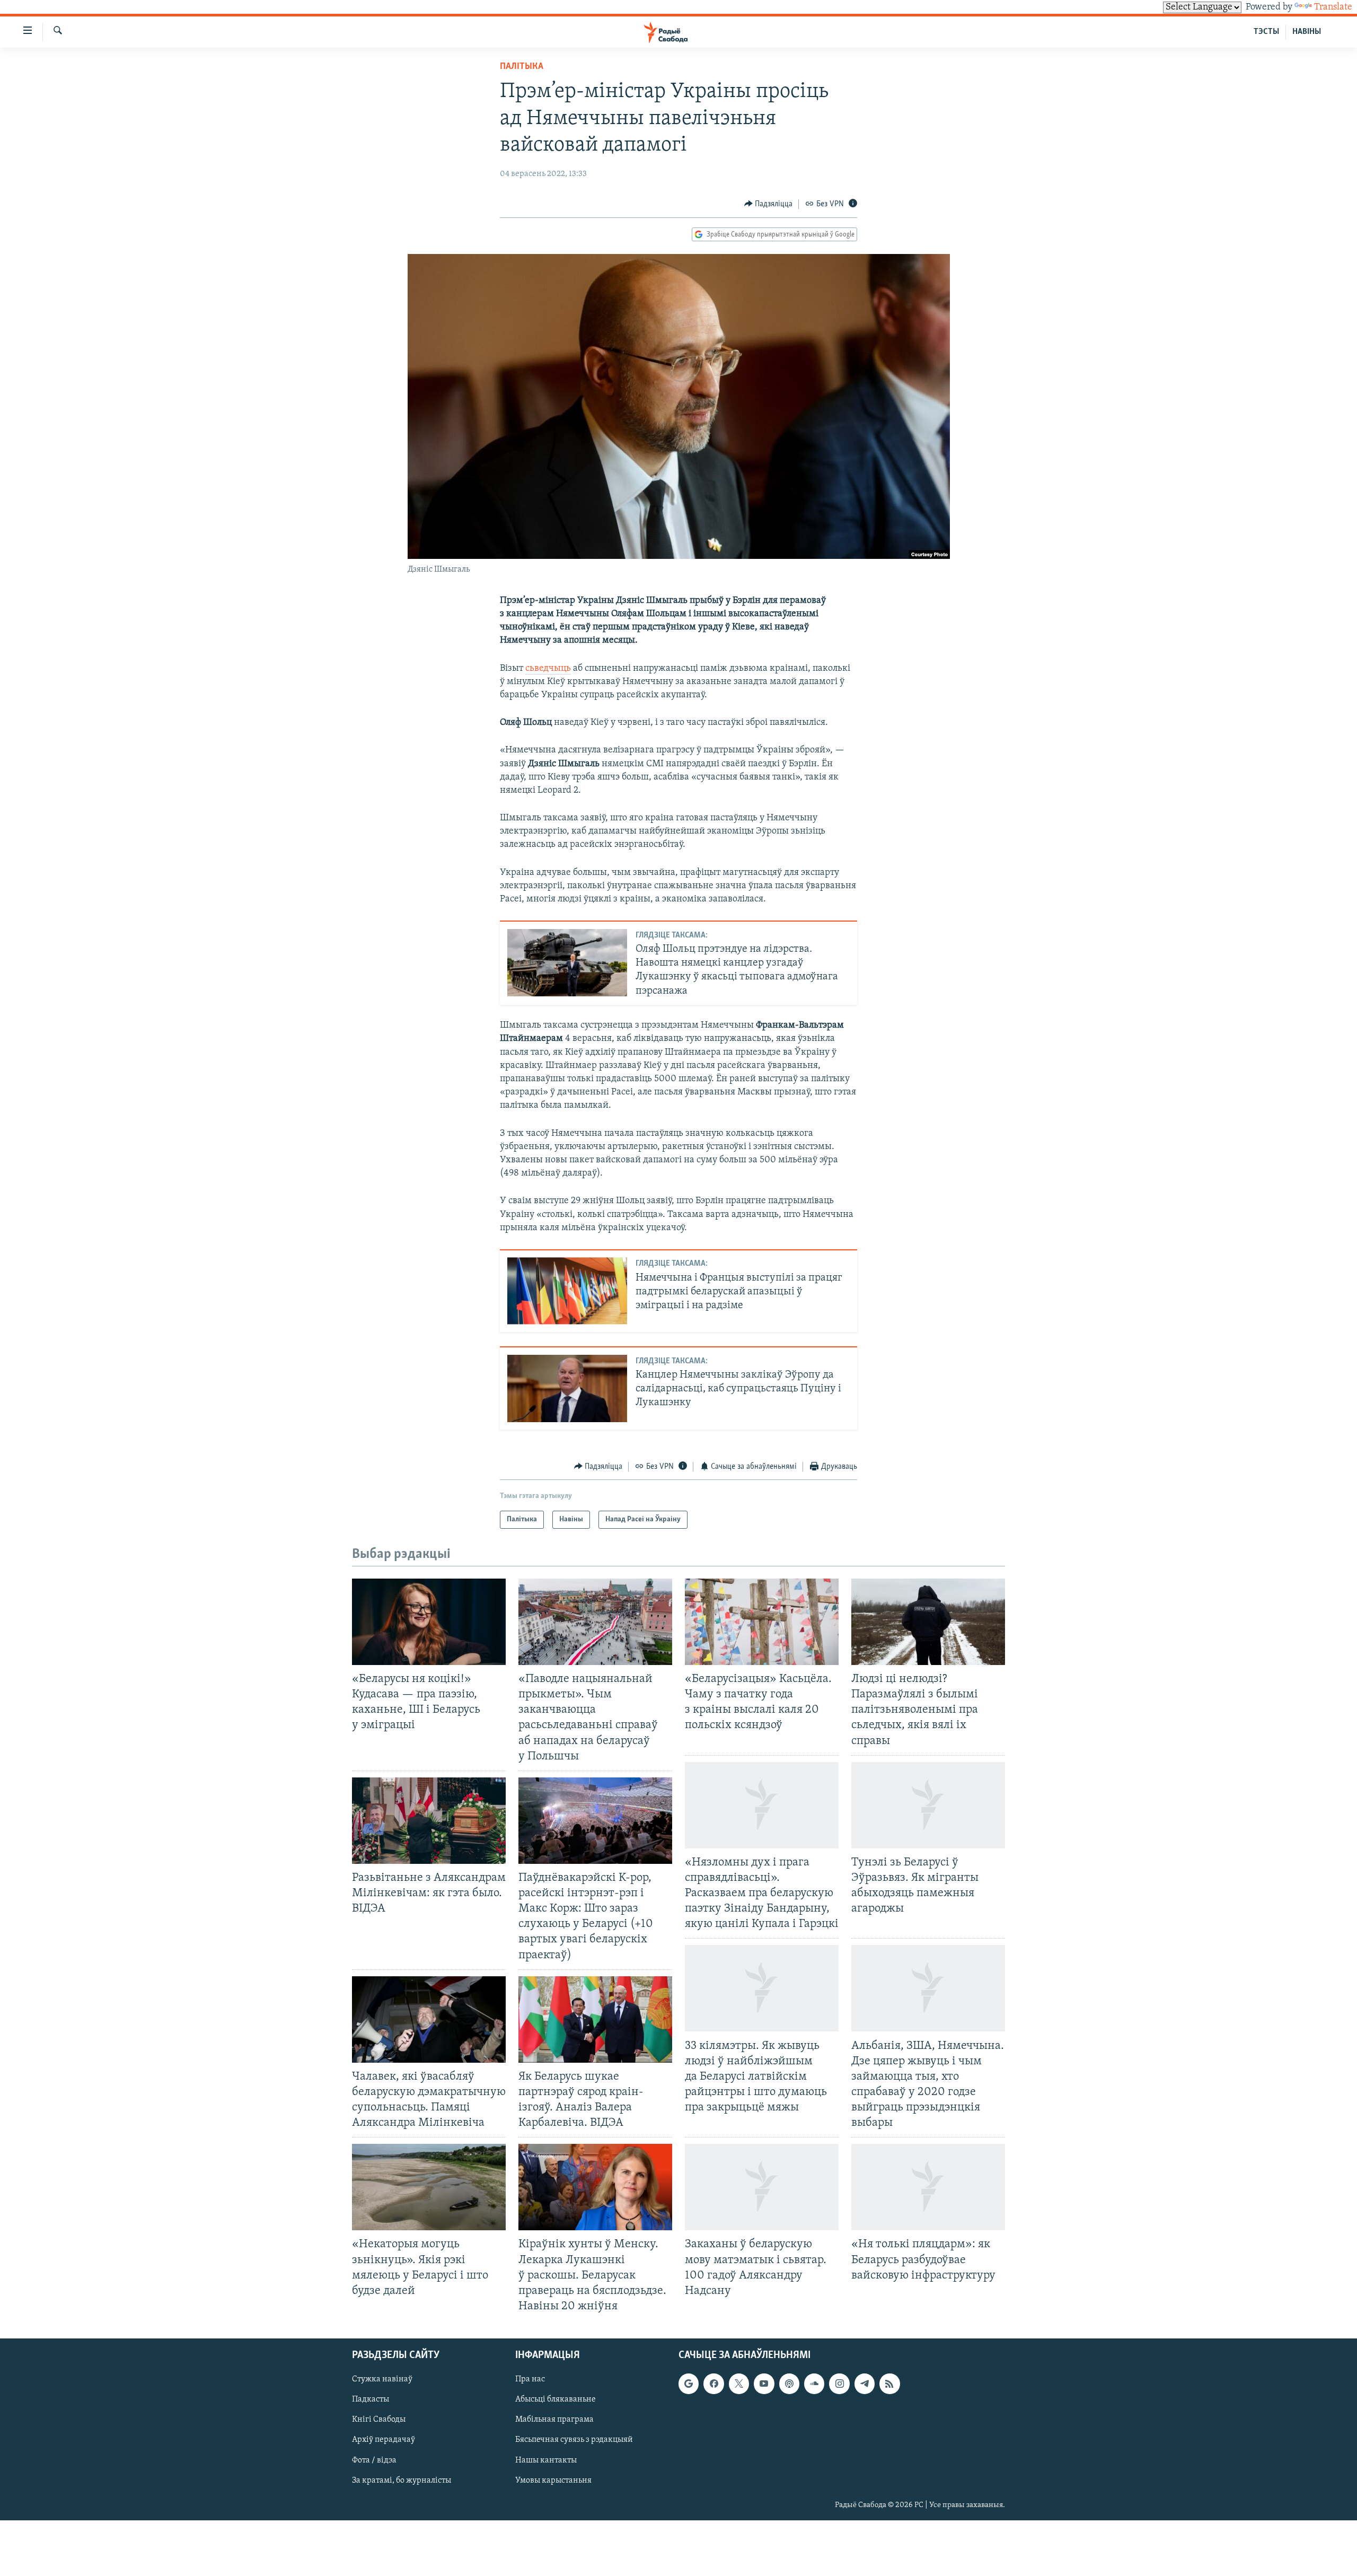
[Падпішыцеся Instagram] (839, 2384)
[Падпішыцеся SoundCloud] (814, 2384)
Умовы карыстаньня (553, 2481)
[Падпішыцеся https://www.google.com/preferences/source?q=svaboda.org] (689, 2384)
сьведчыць (548, 669)
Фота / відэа (374, 2460)
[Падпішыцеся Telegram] (865, 2384)
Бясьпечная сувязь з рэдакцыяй (574, 2440)
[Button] (769, 204)
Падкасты (371, 2399)
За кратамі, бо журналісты (402, 2481)
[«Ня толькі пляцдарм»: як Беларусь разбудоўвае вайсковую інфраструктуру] (928, 2187)
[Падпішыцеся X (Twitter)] (739, 2384)
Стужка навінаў (382, 2379)
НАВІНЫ (1307, 32)
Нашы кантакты (546, 2460)
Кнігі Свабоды (379, 2420)
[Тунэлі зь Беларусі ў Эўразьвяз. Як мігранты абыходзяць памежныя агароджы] (928, 1805)
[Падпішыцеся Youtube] (764, 2384)
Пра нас (530, 2379)
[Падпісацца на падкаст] (789, 2384)
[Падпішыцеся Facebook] (713, 2384)
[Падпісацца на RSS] (889, 2384)
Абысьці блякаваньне (556, 2399)
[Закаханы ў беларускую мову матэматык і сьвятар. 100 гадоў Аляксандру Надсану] (762, 2187)
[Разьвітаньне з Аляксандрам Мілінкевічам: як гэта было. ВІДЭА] (429, 1821)
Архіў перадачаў (384, 2440)
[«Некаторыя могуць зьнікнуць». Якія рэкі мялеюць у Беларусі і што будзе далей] (429, 2187)
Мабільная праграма (554, 2420)
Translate (1333, 7)
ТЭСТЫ (1266, 32)
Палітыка (522, 67)
